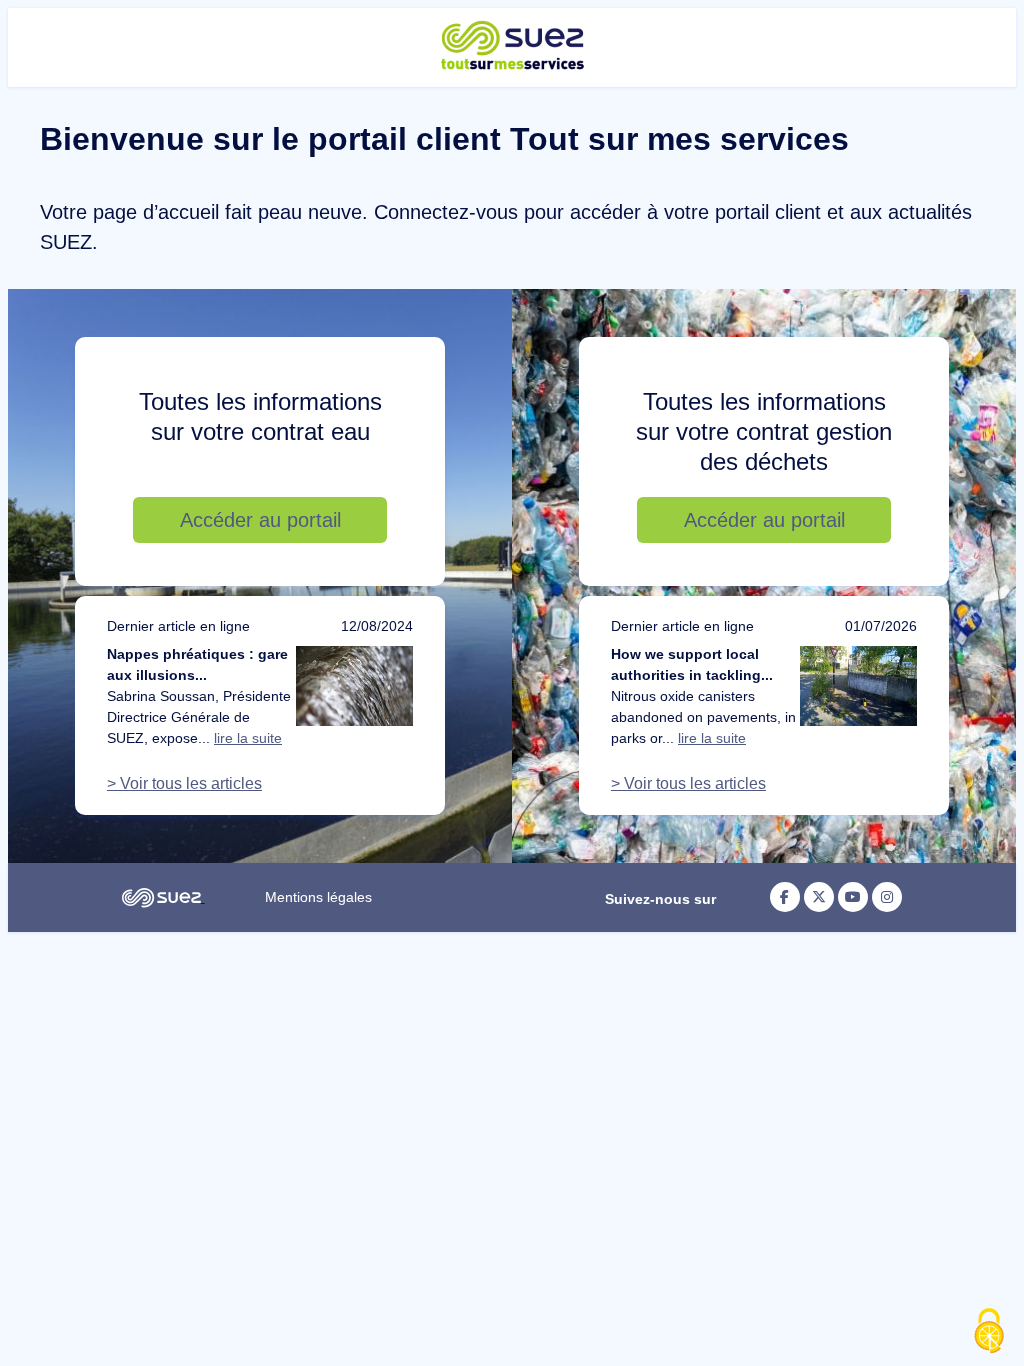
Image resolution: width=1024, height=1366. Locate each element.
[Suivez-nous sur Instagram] (887, 897)
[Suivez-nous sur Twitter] (819, 897)
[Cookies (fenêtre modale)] (989, 1332)
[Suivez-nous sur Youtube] (853, 897)
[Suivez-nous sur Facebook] (785, 897)
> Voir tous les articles (184, 783)
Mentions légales (318, 897)
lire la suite (248, 738)
